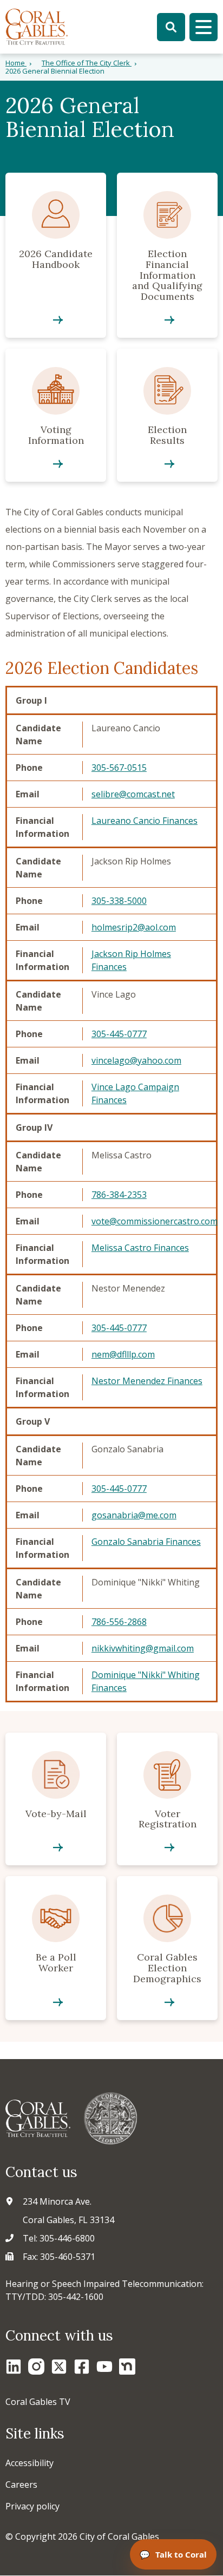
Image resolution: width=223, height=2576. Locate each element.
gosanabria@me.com (134, 1515)
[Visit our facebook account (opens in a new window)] (82, 2367)
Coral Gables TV (38, 2402)
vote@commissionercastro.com (155, 1221)
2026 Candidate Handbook (56, 255)
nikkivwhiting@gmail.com (143, 1648)
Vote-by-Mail (56, 1799)
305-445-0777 (119, 1034)
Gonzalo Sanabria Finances (146, 1542)
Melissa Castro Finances (140, 1248)
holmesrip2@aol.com (134, 927)
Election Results (167, 415)
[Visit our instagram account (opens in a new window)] (36, 2367)
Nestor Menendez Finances (147, 1381)
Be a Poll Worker (56, 1948)
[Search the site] (171, 27)
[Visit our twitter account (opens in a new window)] (59, 2367)
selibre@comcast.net (133, 794)
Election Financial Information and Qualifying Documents (167, 255)
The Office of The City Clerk (87, 63)
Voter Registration (167, 1799)
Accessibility (29, 2463)
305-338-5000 (119, 901)
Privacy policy (32, 2506)
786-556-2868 (119, 1622)
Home (16, 63)
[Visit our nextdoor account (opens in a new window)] (127, 2367)
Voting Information (56, 415)
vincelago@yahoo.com (136, 1060)
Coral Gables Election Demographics (167, 1948)
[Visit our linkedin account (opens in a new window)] (14, 2367)
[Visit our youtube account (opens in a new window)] (104, 2367)
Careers (21, 2485)
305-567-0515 (119, 768)
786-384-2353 (119, 1195)
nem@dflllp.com (123, 1354)
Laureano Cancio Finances (145, 821)
